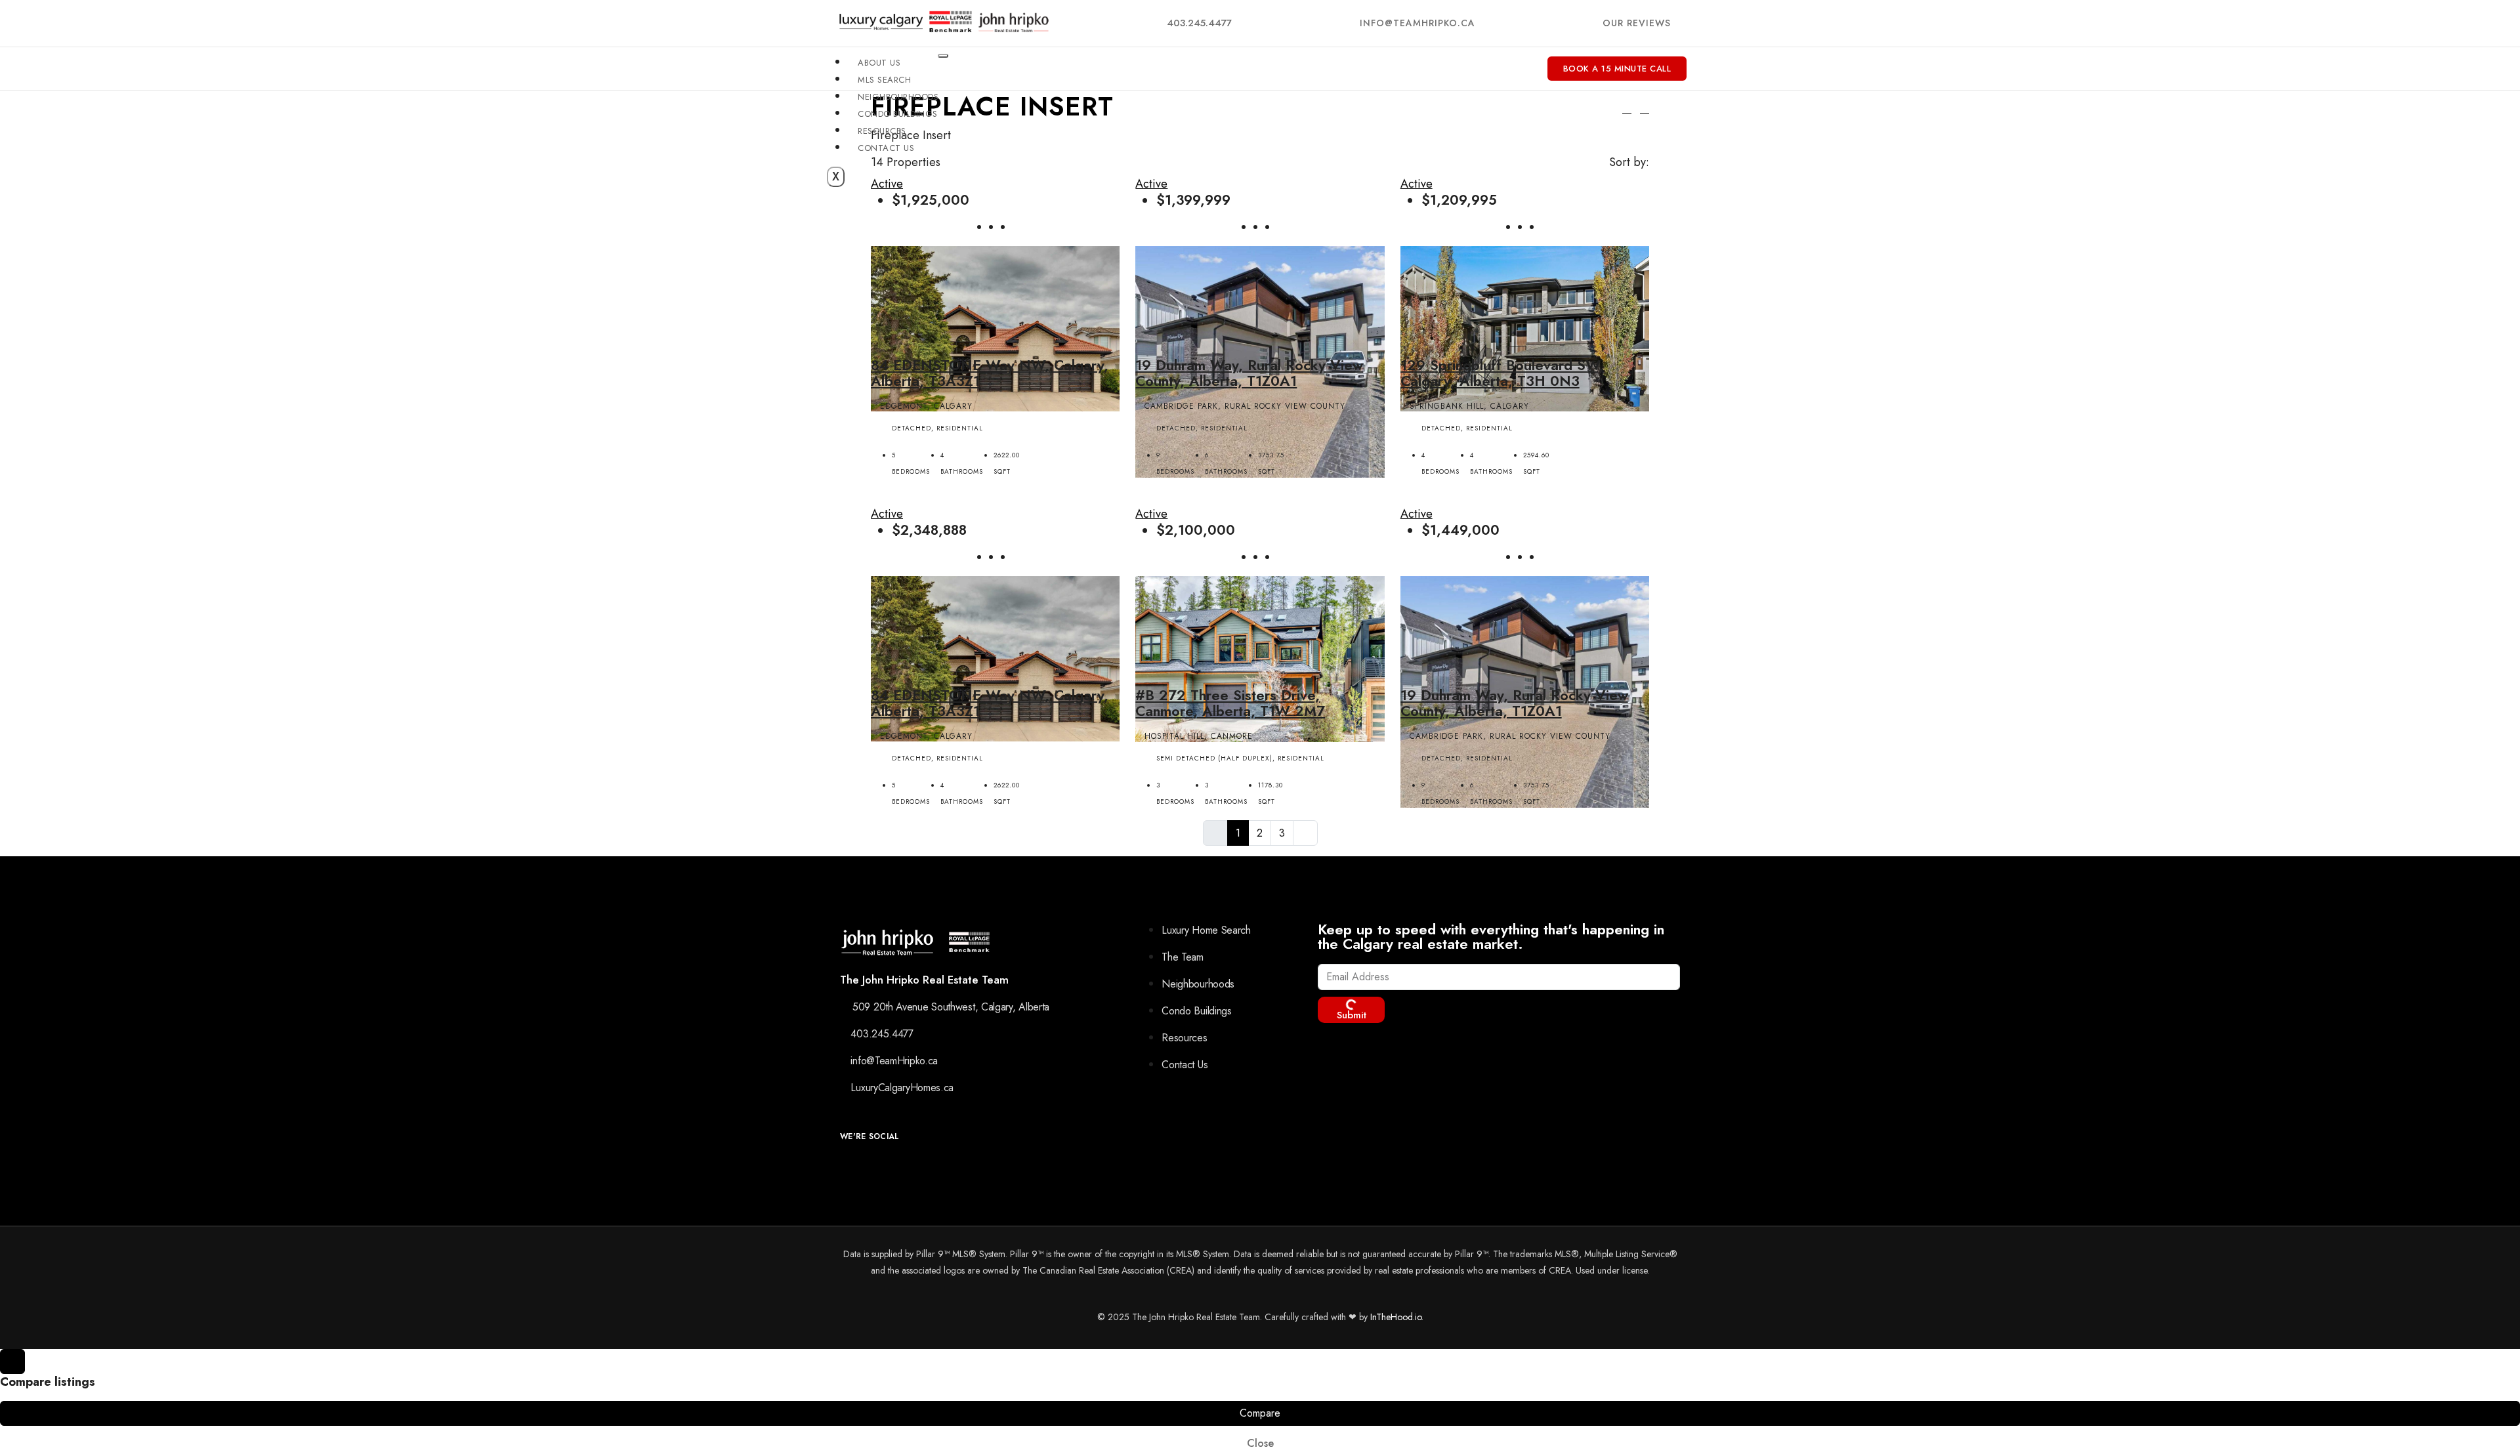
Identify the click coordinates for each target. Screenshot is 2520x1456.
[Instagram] (870, 1168)
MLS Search (884, 80)
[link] (995, 327)
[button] (1627, 108)
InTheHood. (1393, 1317)
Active (1151, 184)
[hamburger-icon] (943, 56)
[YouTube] (900, 1168)
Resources (882, 131)
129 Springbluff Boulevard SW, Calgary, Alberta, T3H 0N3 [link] (1502, 373)
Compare (1260, 1413)
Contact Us (886, 148)
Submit (1352, 1015)
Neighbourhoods (898, 97)
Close (1260, 1443)
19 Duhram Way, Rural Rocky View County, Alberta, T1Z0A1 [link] (1249, 373)
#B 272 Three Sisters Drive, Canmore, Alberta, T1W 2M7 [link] (1230, 703)
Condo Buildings (898, 114)
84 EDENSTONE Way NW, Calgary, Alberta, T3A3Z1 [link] (990, 373)
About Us (879, 63)
